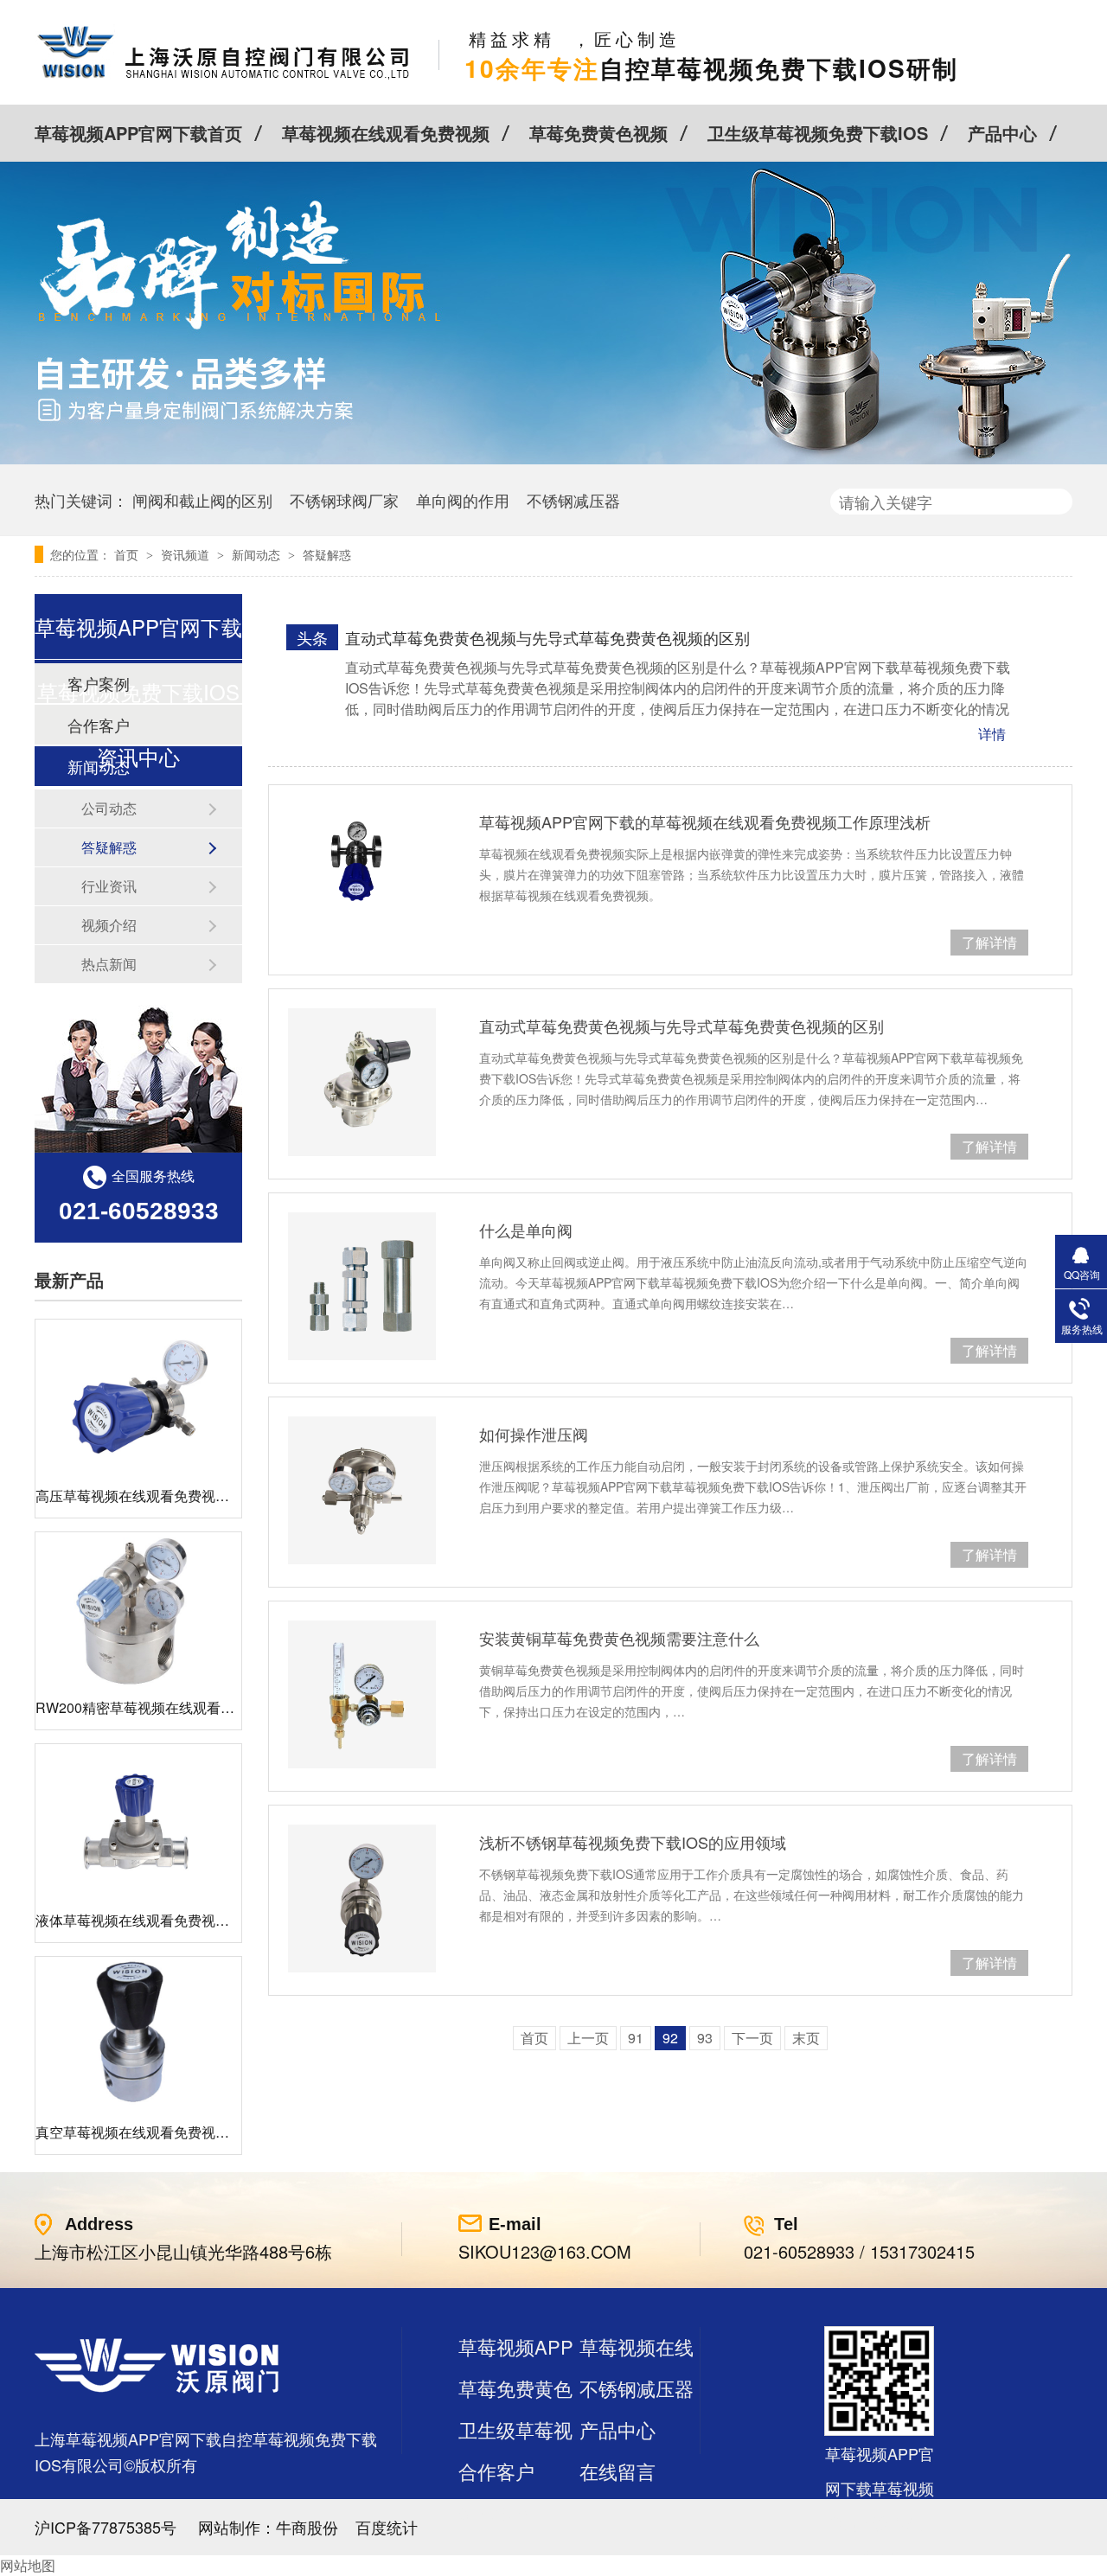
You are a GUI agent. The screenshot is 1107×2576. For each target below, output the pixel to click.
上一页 (588, 2038)
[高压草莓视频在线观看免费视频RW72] (138, 1397)
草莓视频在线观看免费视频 (386, 133)
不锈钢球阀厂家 (344, 500)
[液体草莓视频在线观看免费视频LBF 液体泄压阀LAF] (138, 1822)
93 (705, 2038)
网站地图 (28, 2565)
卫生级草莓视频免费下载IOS (818, 133)
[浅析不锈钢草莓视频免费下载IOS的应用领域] (362, 1898)
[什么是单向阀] (362, 1286)
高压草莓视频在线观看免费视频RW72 (152, 1496)
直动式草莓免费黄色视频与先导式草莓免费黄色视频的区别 (547, 637)
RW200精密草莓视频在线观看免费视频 (156, 1707)
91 (636, 2038)
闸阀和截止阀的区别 (202, 500)
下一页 (752, 2038)
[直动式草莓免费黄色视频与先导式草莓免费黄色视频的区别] (362, 1082)
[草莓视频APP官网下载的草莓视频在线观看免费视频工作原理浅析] (362, 860)
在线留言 (617, 2471)
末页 (806, 2038)
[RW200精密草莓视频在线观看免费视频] (138, 1610)
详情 (992, 734)
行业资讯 (109, 886)
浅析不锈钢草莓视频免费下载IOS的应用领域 (633, 1842)
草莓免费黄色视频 (598, 133)
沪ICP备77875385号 (106, 2527)
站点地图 (496, 2512)
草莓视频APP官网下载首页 (138, 133)
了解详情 (989, 942)
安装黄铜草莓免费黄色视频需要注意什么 (619, 1638)
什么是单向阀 (526, 1230)
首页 (128, 554)
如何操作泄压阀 (534, 1434)
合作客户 (496, 2471)
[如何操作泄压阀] (362, 1490)
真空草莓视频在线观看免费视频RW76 (152, 2132)
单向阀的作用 (463, 500)
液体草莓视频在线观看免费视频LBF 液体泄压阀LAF (195, 1920)
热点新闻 (109, 964)
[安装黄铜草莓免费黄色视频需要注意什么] (362, 1694)
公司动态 (109, 808)
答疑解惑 (327, 554)
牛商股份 (307, 2527)
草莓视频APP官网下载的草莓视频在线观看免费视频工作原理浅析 (705, 821)
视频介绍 (109, 925)
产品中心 (1002, 133)
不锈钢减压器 (573, 500)
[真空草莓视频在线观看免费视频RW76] (138, 2034)
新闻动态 (258, 554)
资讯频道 (187, 554)
